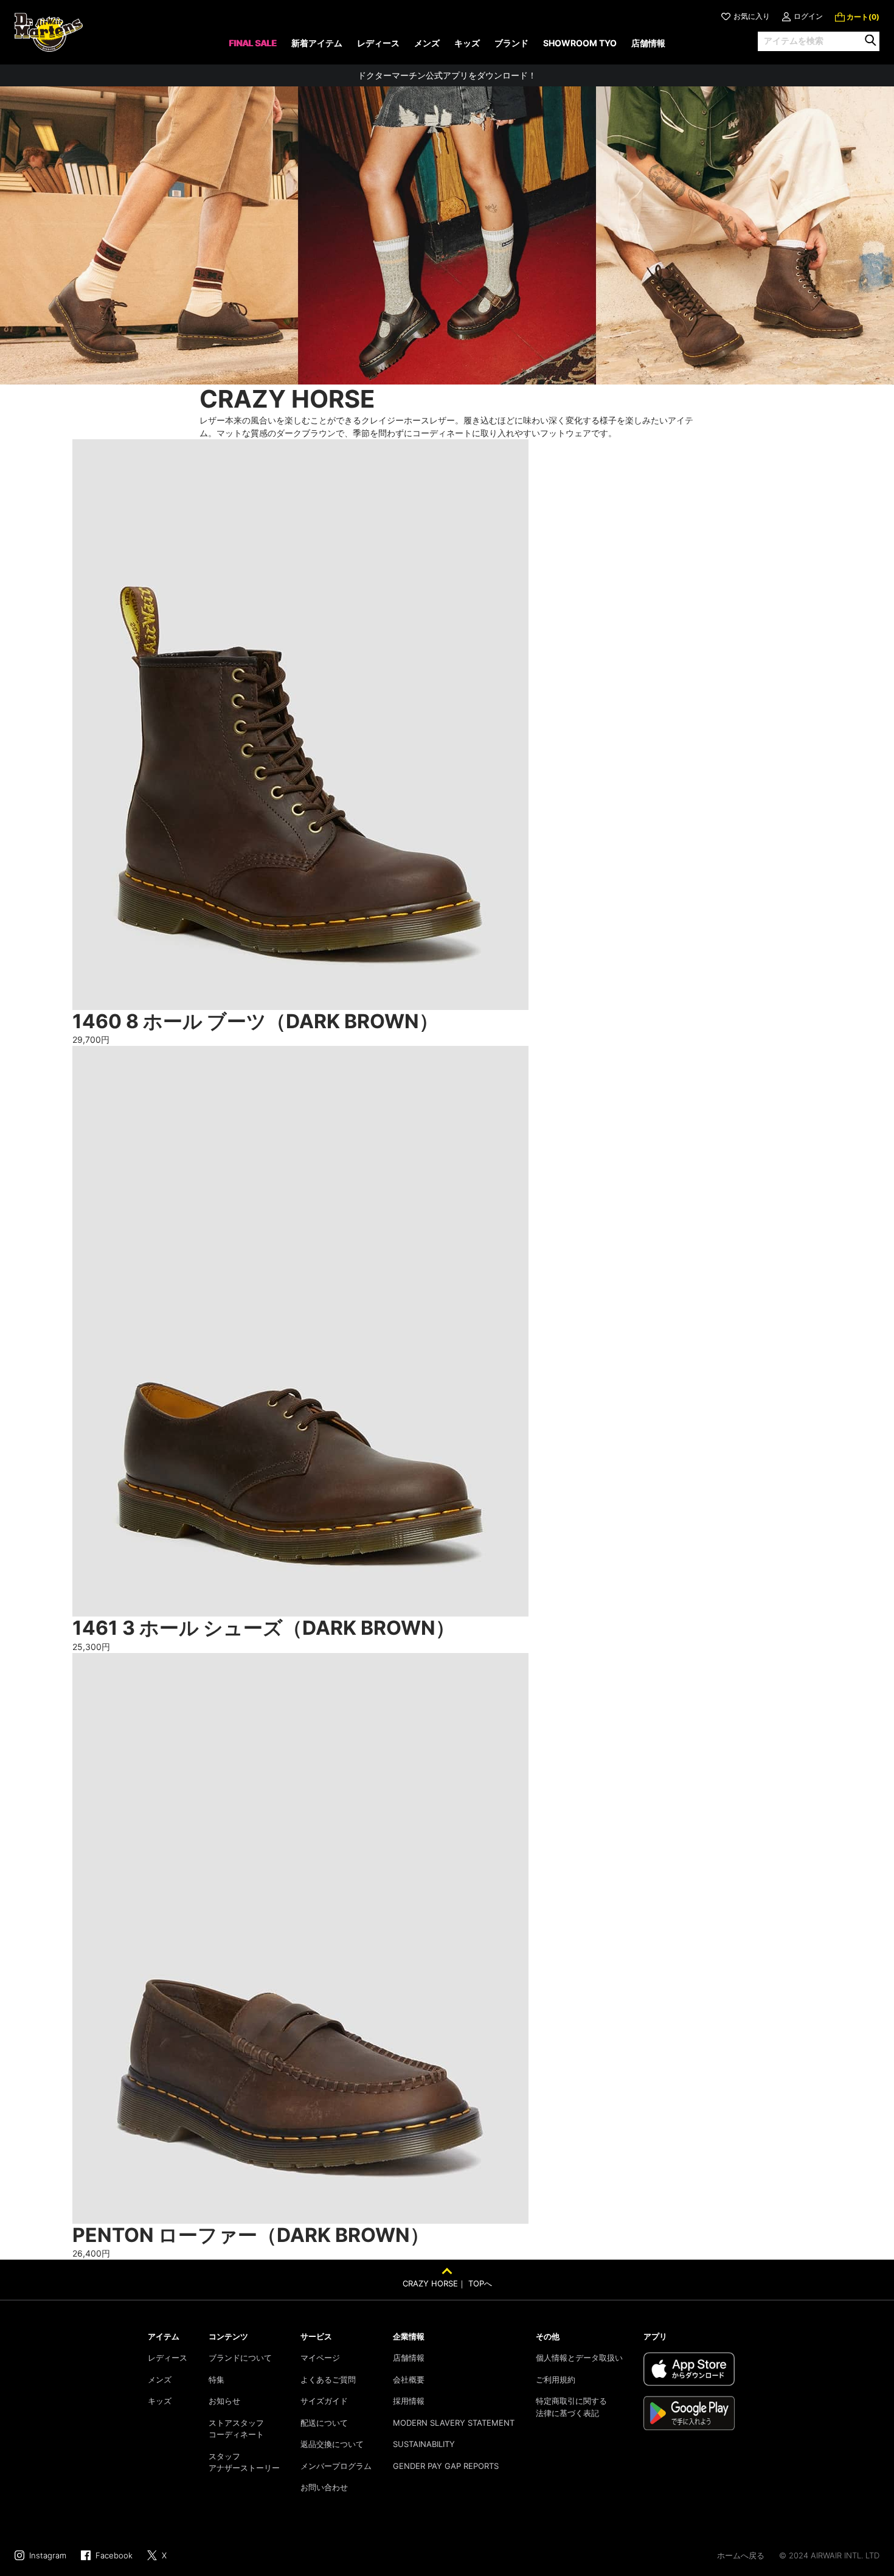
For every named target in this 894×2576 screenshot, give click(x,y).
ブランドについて (240, 2358)
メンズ (160, 2379)
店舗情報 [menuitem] (648, 43)
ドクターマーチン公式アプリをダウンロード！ (447, 75)
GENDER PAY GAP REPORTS (446, 2466)
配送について (324, 2423)
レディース (168, 2358)
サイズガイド (324, 2401)
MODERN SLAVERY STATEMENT (454, 2423)
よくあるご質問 (328, 2379)
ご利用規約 (556, 2379)
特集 (217, 2379)
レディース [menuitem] (378, 43)
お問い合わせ (324, 2487)
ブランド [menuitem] (511, 43)
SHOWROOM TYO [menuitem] (580, 43)
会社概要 (409, 2379)
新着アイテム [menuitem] (317, 43)
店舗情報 (409, 2358)
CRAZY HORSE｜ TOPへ (447, 2283)
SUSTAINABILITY (424, 2444)
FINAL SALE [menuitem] (253, 43)
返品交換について (332, 2444)
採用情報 (409, 2401)
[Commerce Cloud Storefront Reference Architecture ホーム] (49, 32)
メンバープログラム (336, 2466)
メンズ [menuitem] (427, 43)
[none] (253, 47)
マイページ (320, 2358)
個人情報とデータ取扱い (579, 2358)
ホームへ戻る (741, 2555)
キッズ (160, 2401)
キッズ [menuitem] (467, 43)
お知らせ (224, 2401)
